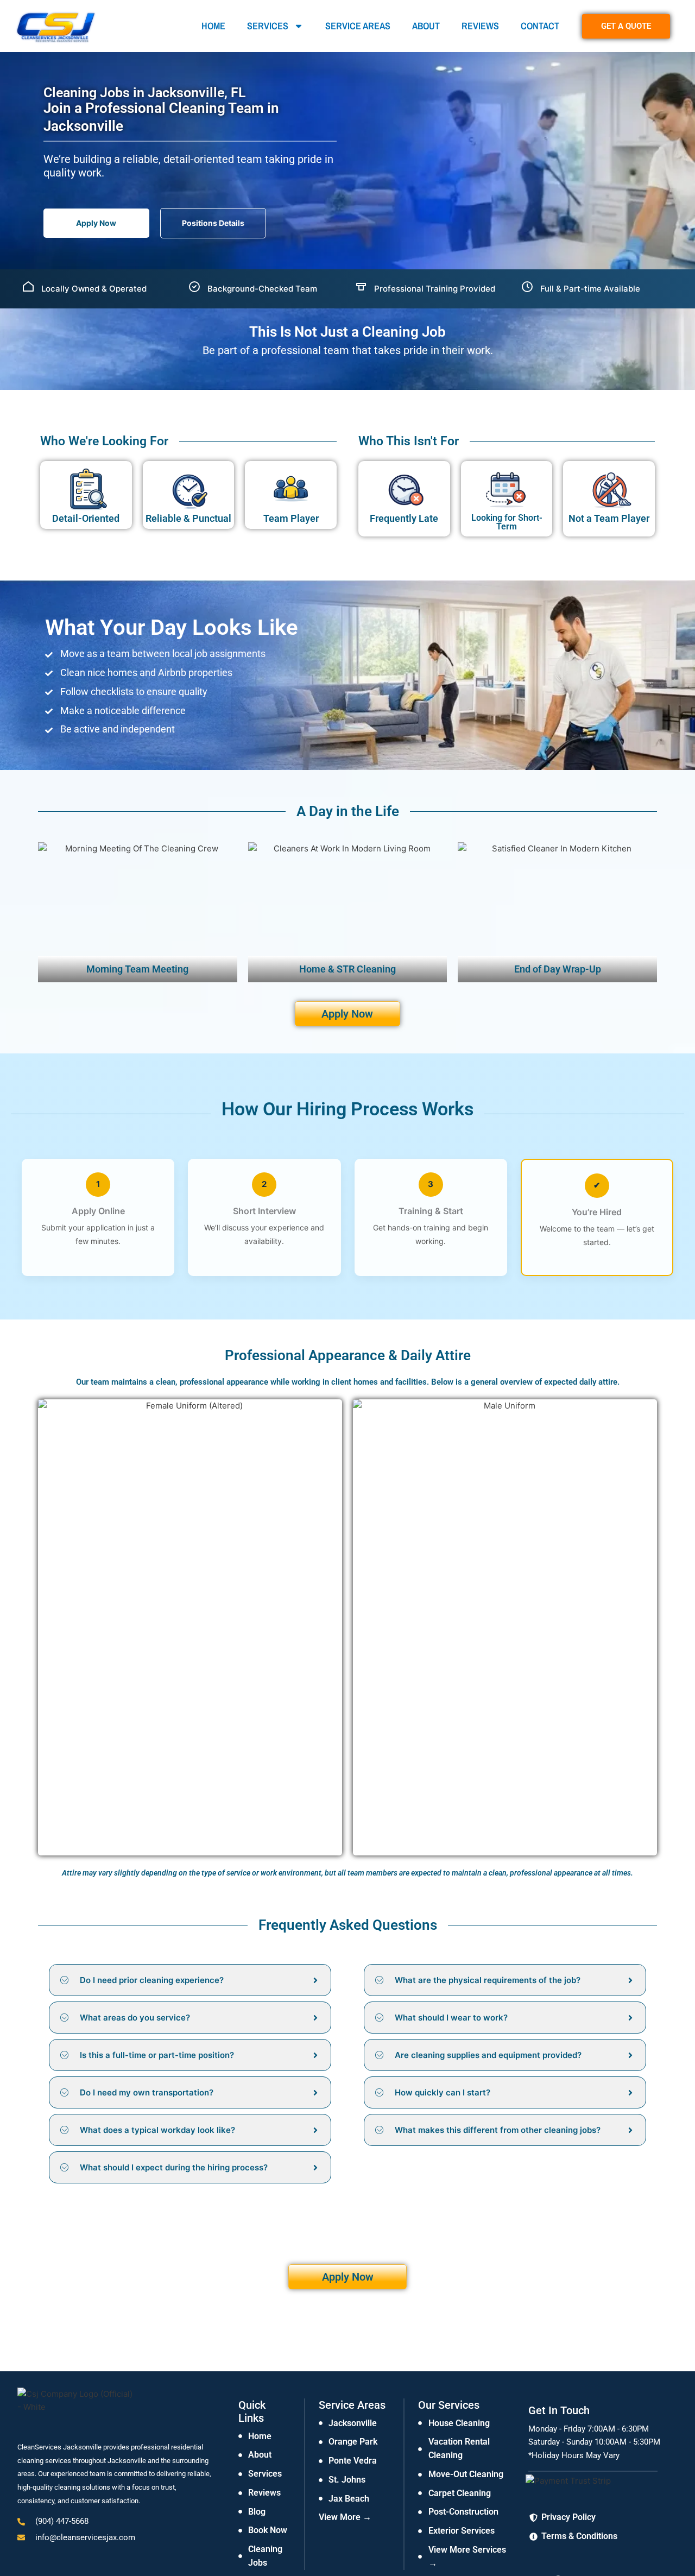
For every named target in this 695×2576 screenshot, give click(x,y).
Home (213, 26)
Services (268, 26)
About (426, 26)
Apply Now (96, 223)
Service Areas (358, 26)
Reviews (480, 26)
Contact (540, 26)
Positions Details (213, 223)
